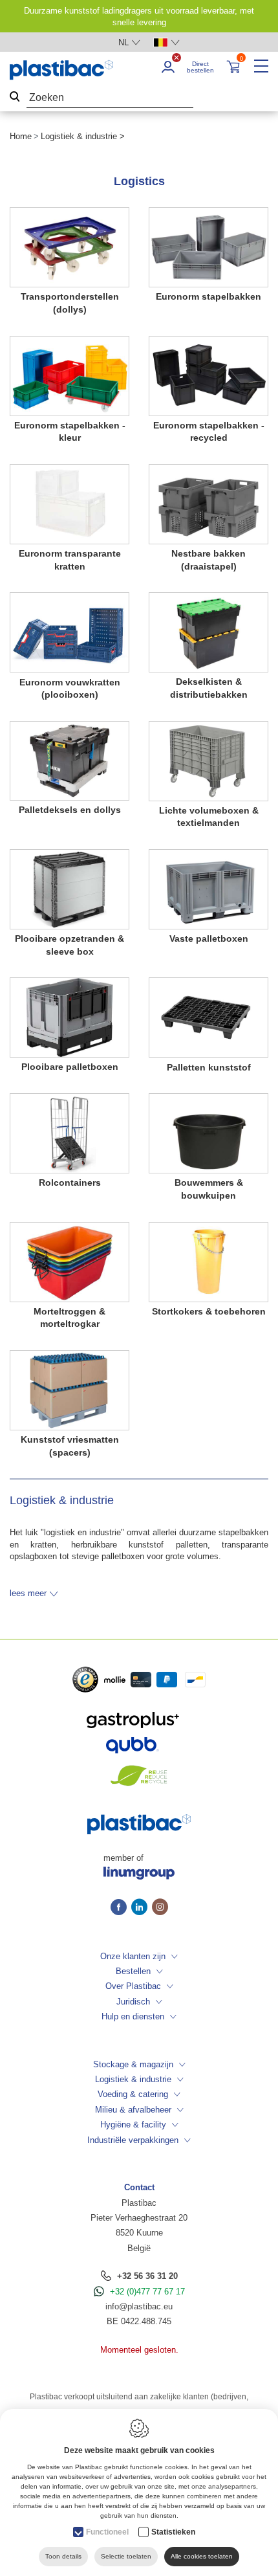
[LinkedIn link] (142, 1908)
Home (21, 136)
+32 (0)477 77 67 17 (147, 2292)
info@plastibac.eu (139, 2306)
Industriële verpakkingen (133, 2140)
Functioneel (107, 2532)
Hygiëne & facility (133, 2125)
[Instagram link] (160, 1908)
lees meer (28, 1593)
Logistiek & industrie (133, 2079)
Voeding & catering (133, 2094)
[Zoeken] (15, 98)
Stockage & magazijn (133, 2064)
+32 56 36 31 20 (147, 2276)
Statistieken (173, 2532)
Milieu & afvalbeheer (133, 2110)
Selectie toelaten (126, 2556)
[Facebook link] (121, 1908)
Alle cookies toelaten (202, 2556)
